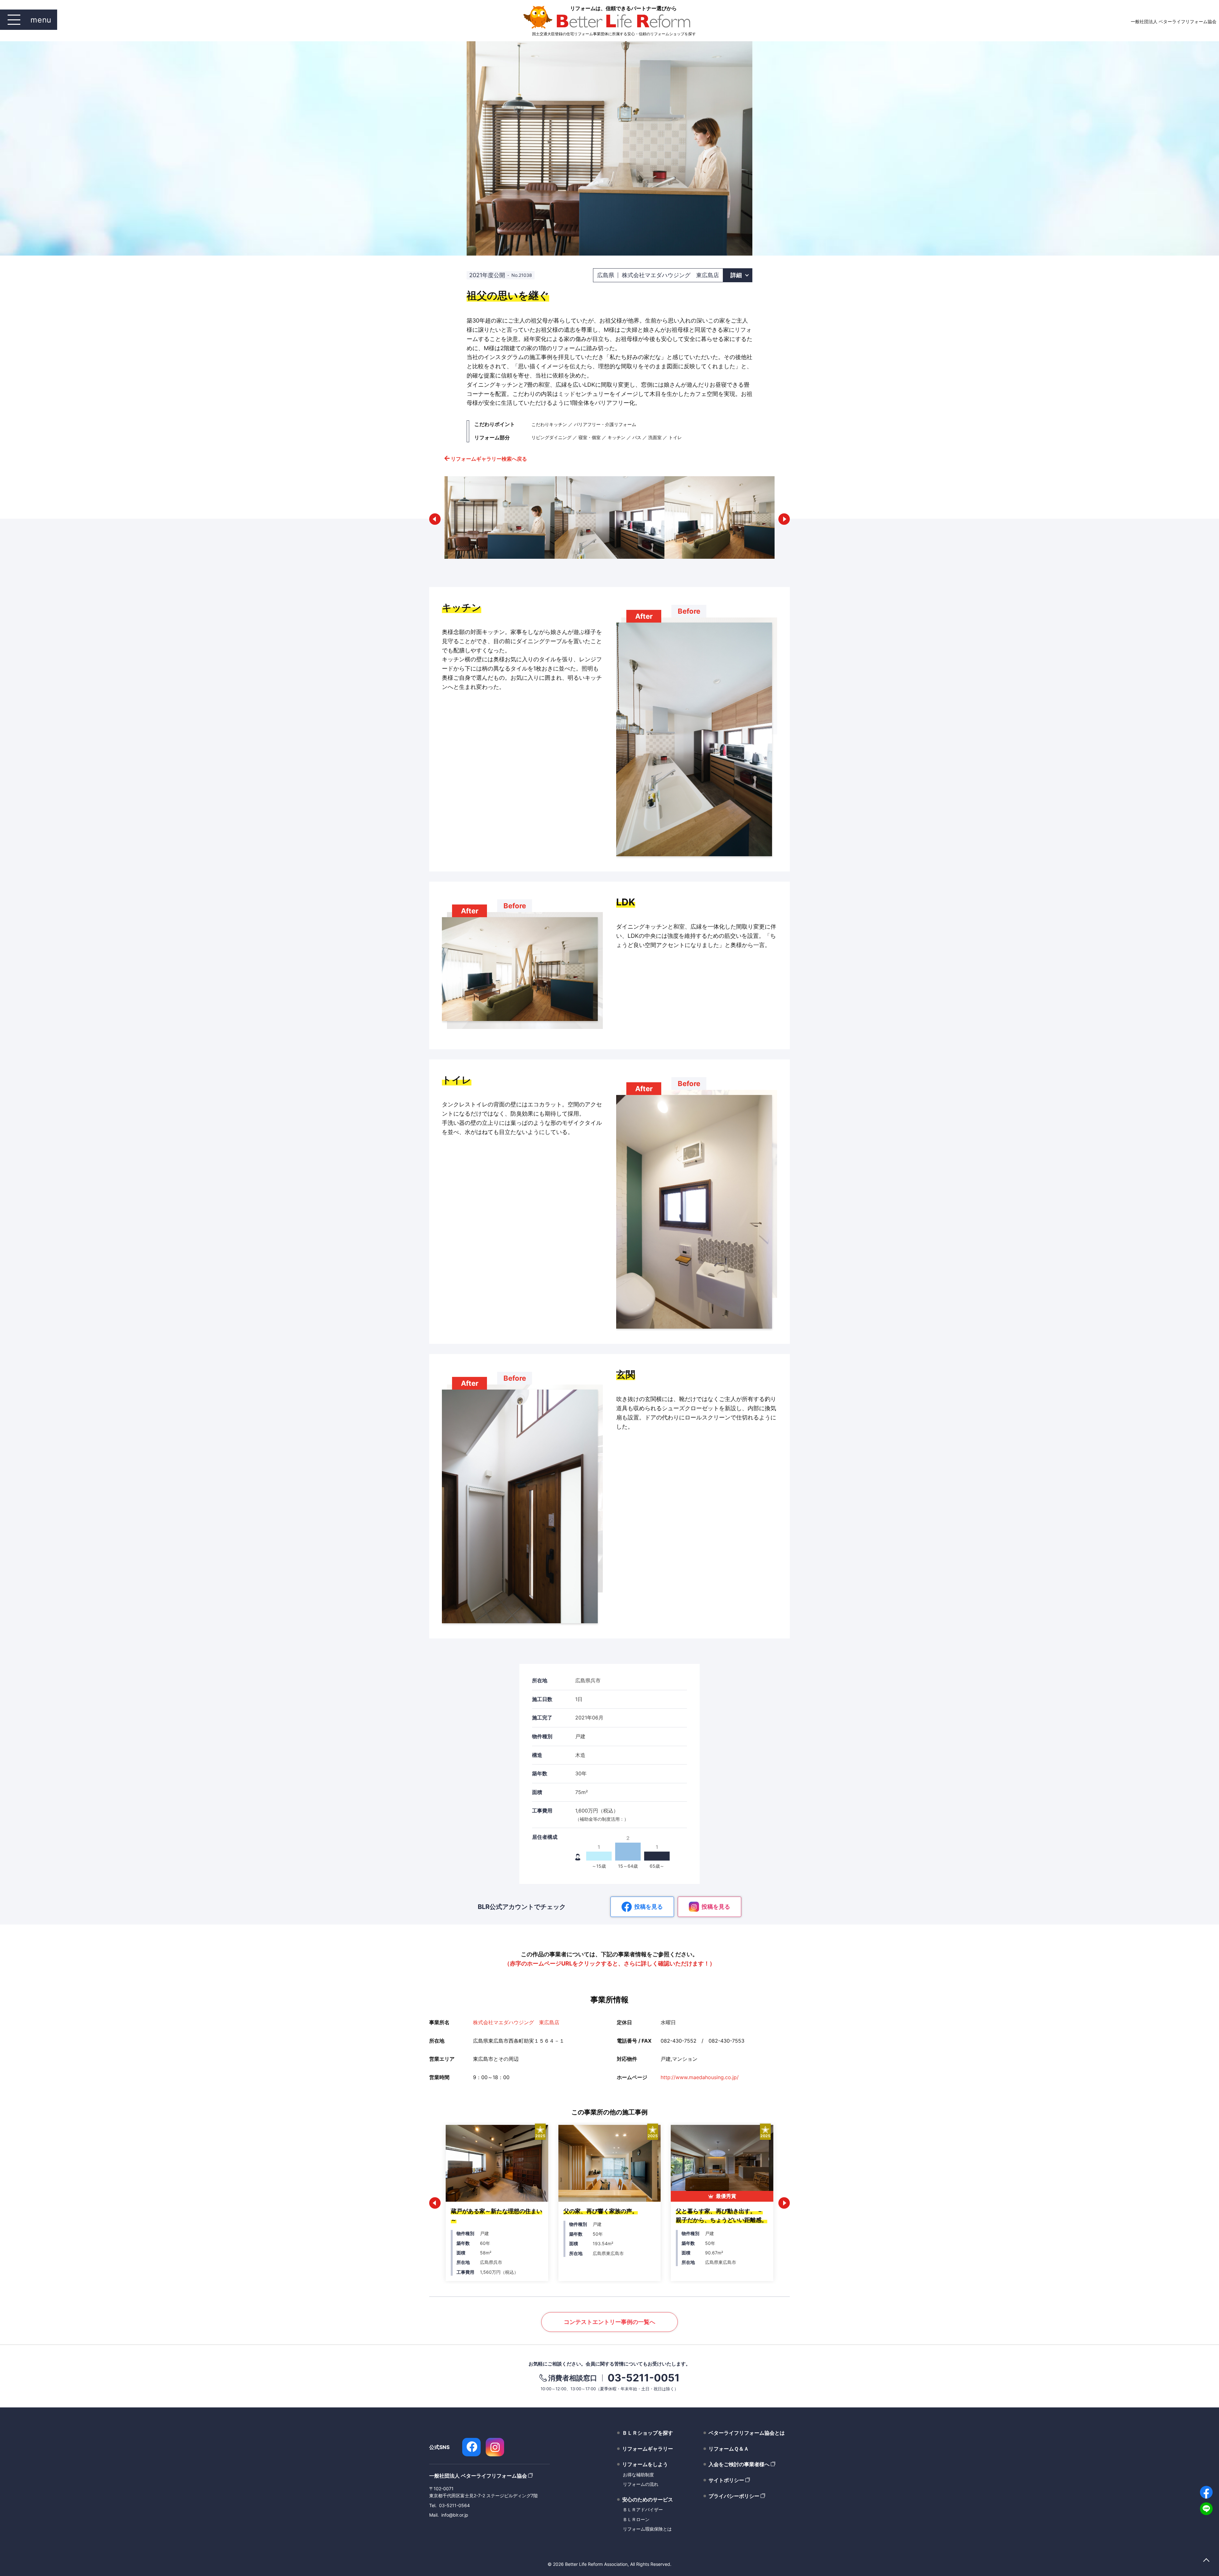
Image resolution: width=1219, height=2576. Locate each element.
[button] (435, 519)
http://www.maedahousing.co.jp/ (700, 2077)
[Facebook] (471, 2447)
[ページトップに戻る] (1206, 2561)
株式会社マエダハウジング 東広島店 (516, 2022)
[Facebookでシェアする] (1206, 2492)
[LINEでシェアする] (1206, 2509)
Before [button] (689, 611)
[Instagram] (495, 2447)
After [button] (644, 616)
